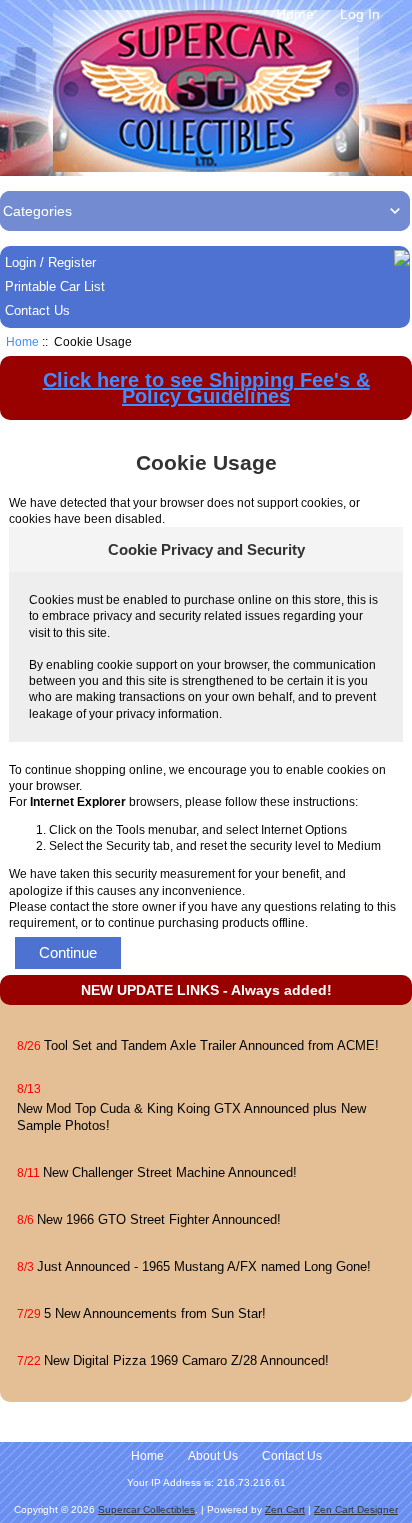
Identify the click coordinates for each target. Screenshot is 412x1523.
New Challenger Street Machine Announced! (170, 1172)
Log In (360, 14)
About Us (213, 1456)
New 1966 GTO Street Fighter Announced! (159, 1219)
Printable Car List (55, 286)
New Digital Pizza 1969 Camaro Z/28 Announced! (186, 1360)
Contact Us (37, 310)
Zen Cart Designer (356, 1509)
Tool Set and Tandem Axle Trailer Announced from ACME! (211, 1045)
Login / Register (50, 262)
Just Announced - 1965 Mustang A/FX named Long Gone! (204, 1266)
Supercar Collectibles (146, 1509)
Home (295, 14)
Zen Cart (285, 1509)
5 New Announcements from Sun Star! (155, 1313)
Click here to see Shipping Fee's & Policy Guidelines (206, 388)
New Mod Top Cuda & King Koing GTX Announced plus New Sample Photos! (191, 1116)
